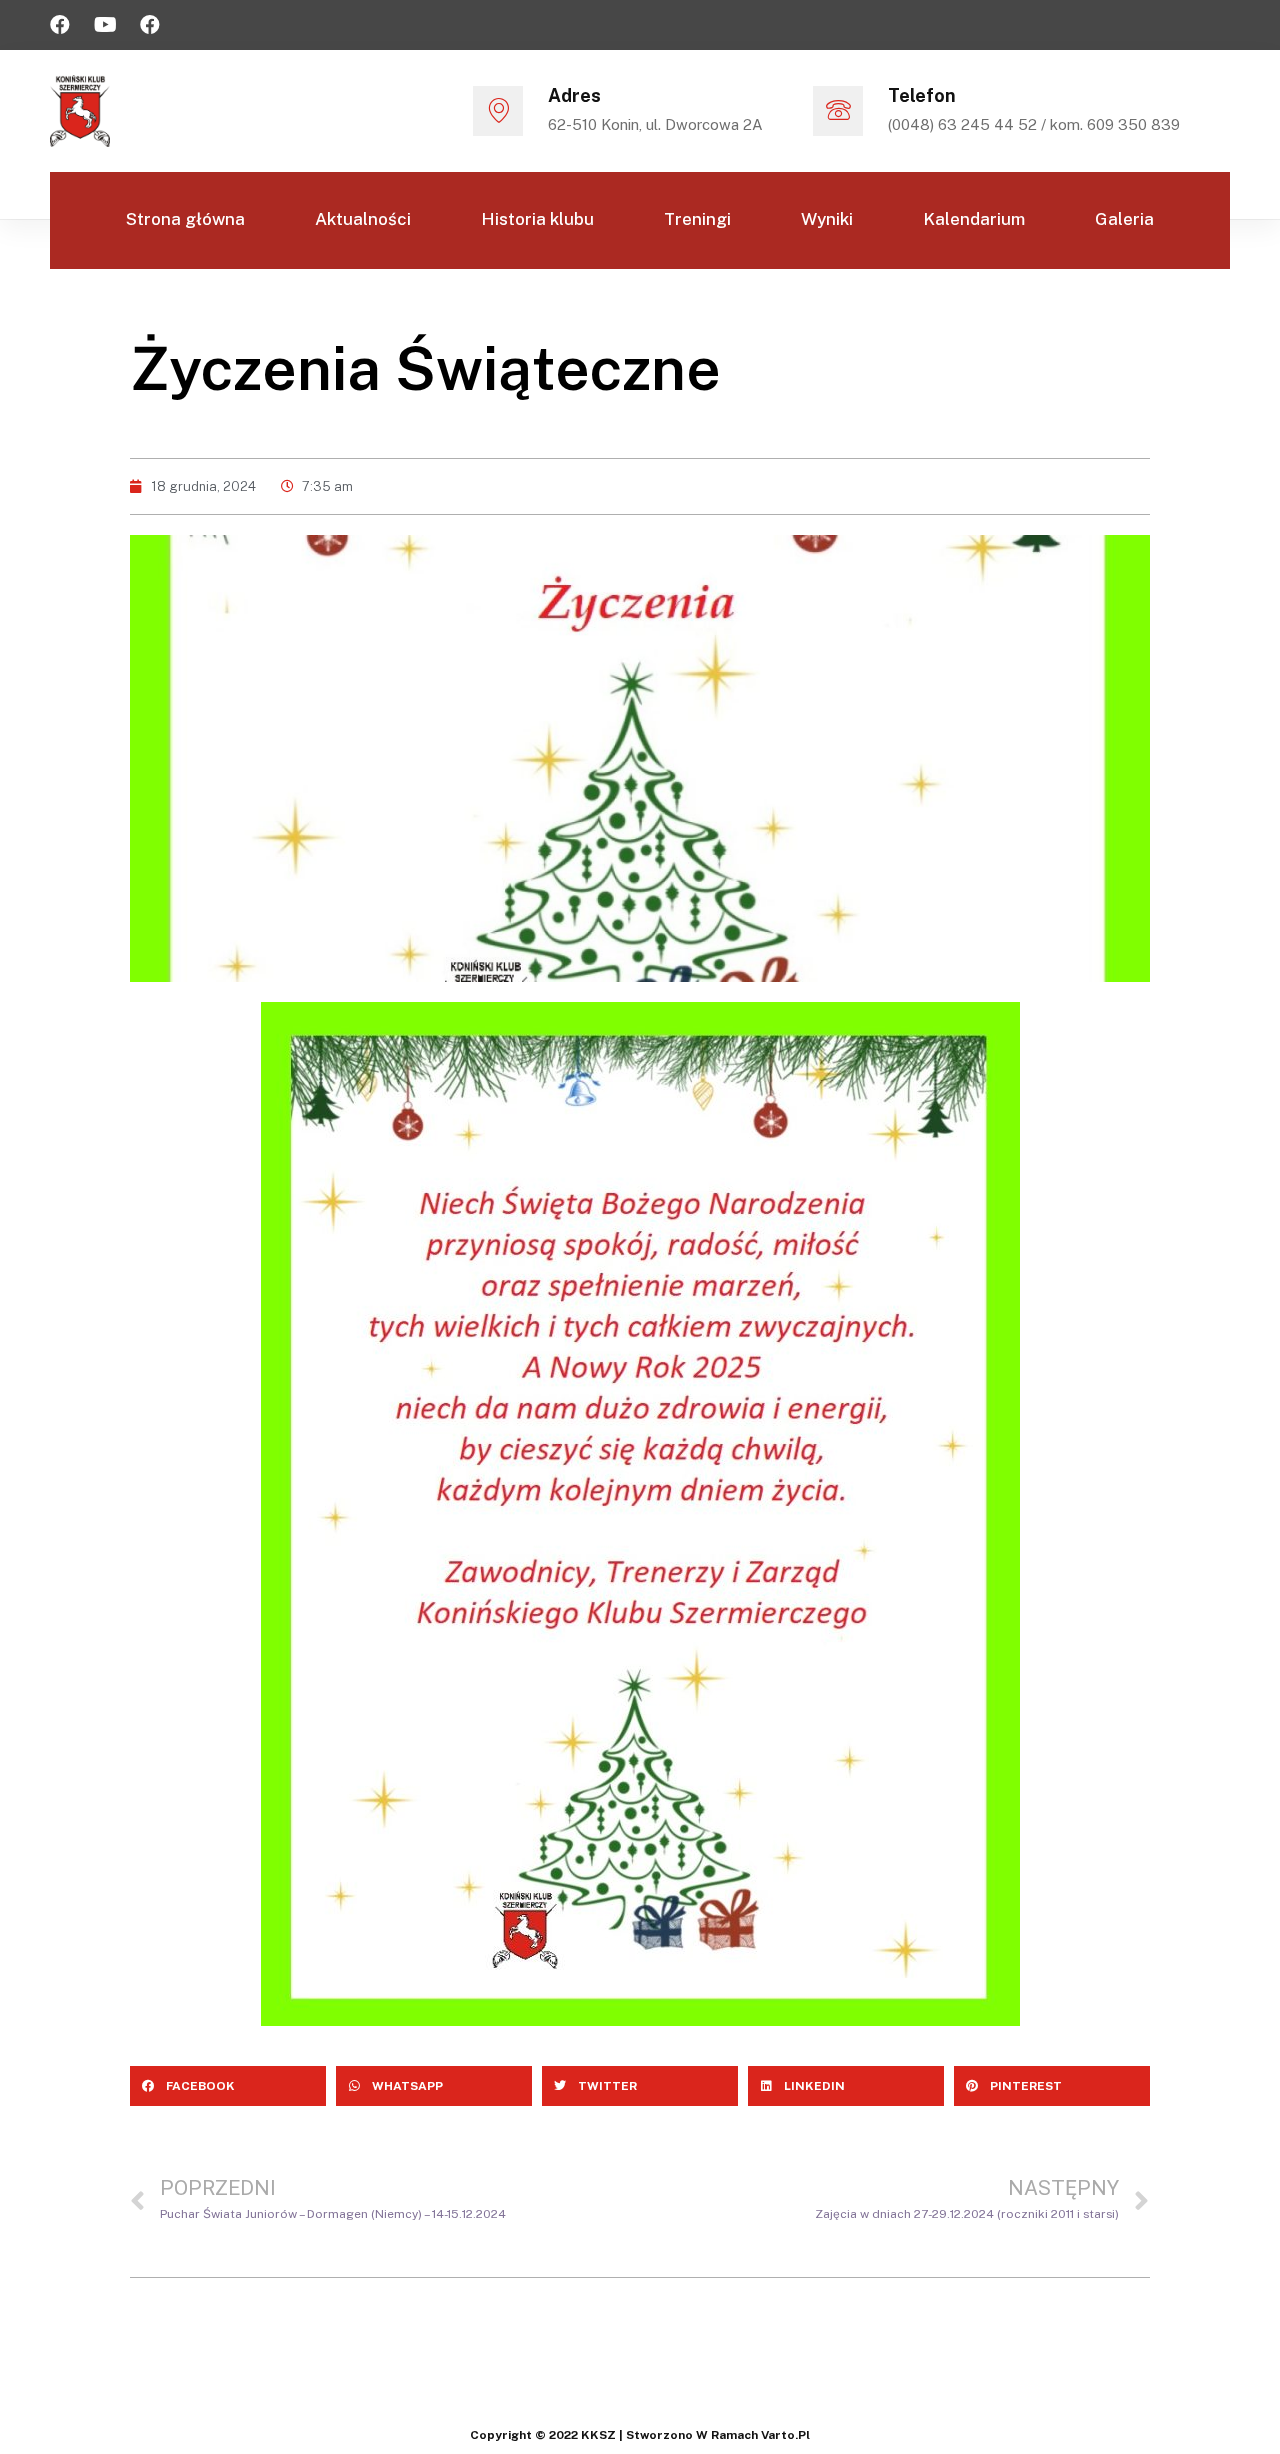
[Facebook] (60, 25)
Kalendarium (974, 219)
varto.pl (785, 2435)
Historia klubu (537, 219)
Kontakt (715, 314)
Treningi (697, 219)
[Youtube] (105, 25)
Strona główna (185, 219)
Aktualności (363, 219)
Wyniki (827, 219)
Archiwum (573, 314)
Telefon (922, 95)
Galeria (1124, 219)
